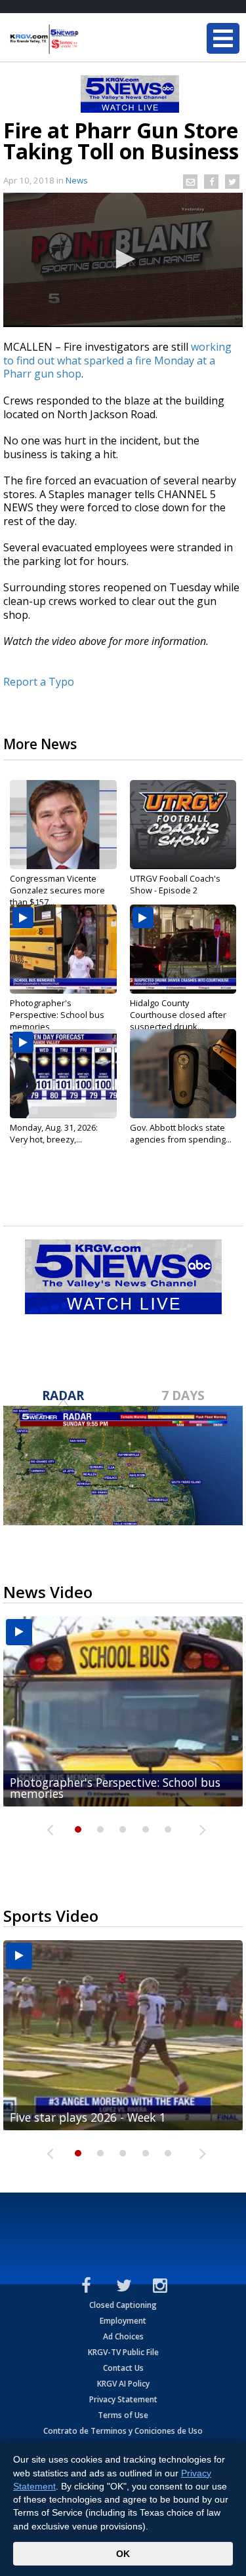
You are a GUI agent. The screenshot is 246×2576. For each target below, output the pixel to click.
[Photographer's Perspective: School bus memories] (63, 949)
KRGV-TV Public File (123, 2352)
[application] (123, 260)
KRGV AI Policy (123, 2384)
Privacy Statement (123, 2399)
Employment (123, 2321)
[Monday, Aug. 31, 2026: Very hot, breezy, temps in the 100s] (63, 1074)
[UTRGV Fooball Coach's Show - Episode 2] (183, 825)
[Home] (89, 39)
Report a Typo (39, 682)
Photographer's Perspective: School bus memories (57, 1015)
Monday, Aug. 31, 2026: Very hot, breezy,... (54, 1133)
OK (123, 2554)
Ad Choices (123, 2336)
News (77, 180)
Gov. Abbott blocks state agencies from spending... (181, 1133)
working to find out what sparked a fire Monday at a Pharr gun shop (117, 360)
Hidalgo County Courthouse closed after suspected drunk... (178, 1015)
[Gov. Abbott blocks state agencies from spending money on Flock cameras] (183, 1074)
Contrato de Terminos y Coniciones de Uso (123, 2431)
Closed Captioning (123, 2305)
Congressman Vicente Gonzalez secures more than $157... (57, 890)
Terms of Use (123, 2415)
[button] (123, 259)
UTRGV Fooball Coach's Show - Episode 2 (175, 884)
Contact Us (123, 2368)
